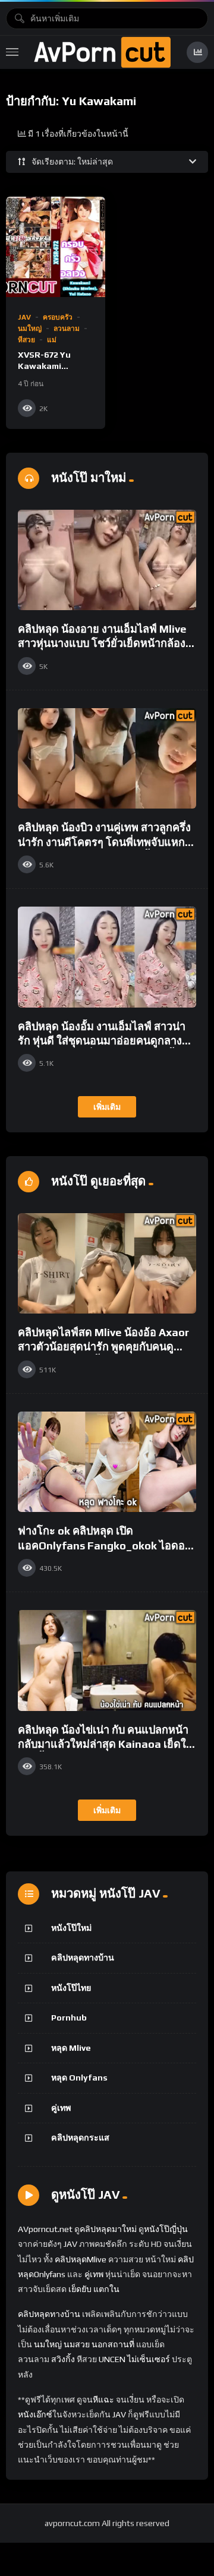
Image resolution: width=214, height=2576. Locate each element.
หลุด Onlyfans (79, 2078)
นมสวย (77, 2344)
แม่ (52, 340)
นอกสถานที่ (113, 2344)
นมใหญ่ (30, 329)
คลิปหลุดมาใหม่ (108, 2229)
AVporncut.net (45, 2229)
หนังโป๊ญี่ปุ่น (166, 2229)
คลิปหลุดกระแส (80, 2138)
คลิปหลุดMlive (81, 2259)
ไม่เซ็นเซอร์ (149, 2359)
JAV (24, 317)
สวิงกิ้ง (62, 2359)
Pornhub (69, 2018)
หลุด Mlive (71, 2048)
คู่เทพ (61, 2108)
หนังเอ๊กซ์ (35, 2414)
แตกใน (106, 2289)
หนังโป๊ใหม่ (71, 1928)
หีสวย (26, 340)
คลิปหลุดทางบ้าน (83, 1958)
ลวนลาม (67, 329)
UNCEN (112, 2359)
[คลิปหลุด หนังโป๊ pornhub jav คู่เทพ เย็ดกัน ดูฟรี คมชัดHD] (102, 52)
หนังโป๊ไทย (71, 1988)
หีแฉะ (103, 2400)
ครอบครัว (58, 317)
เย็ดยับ (80, 2289)
